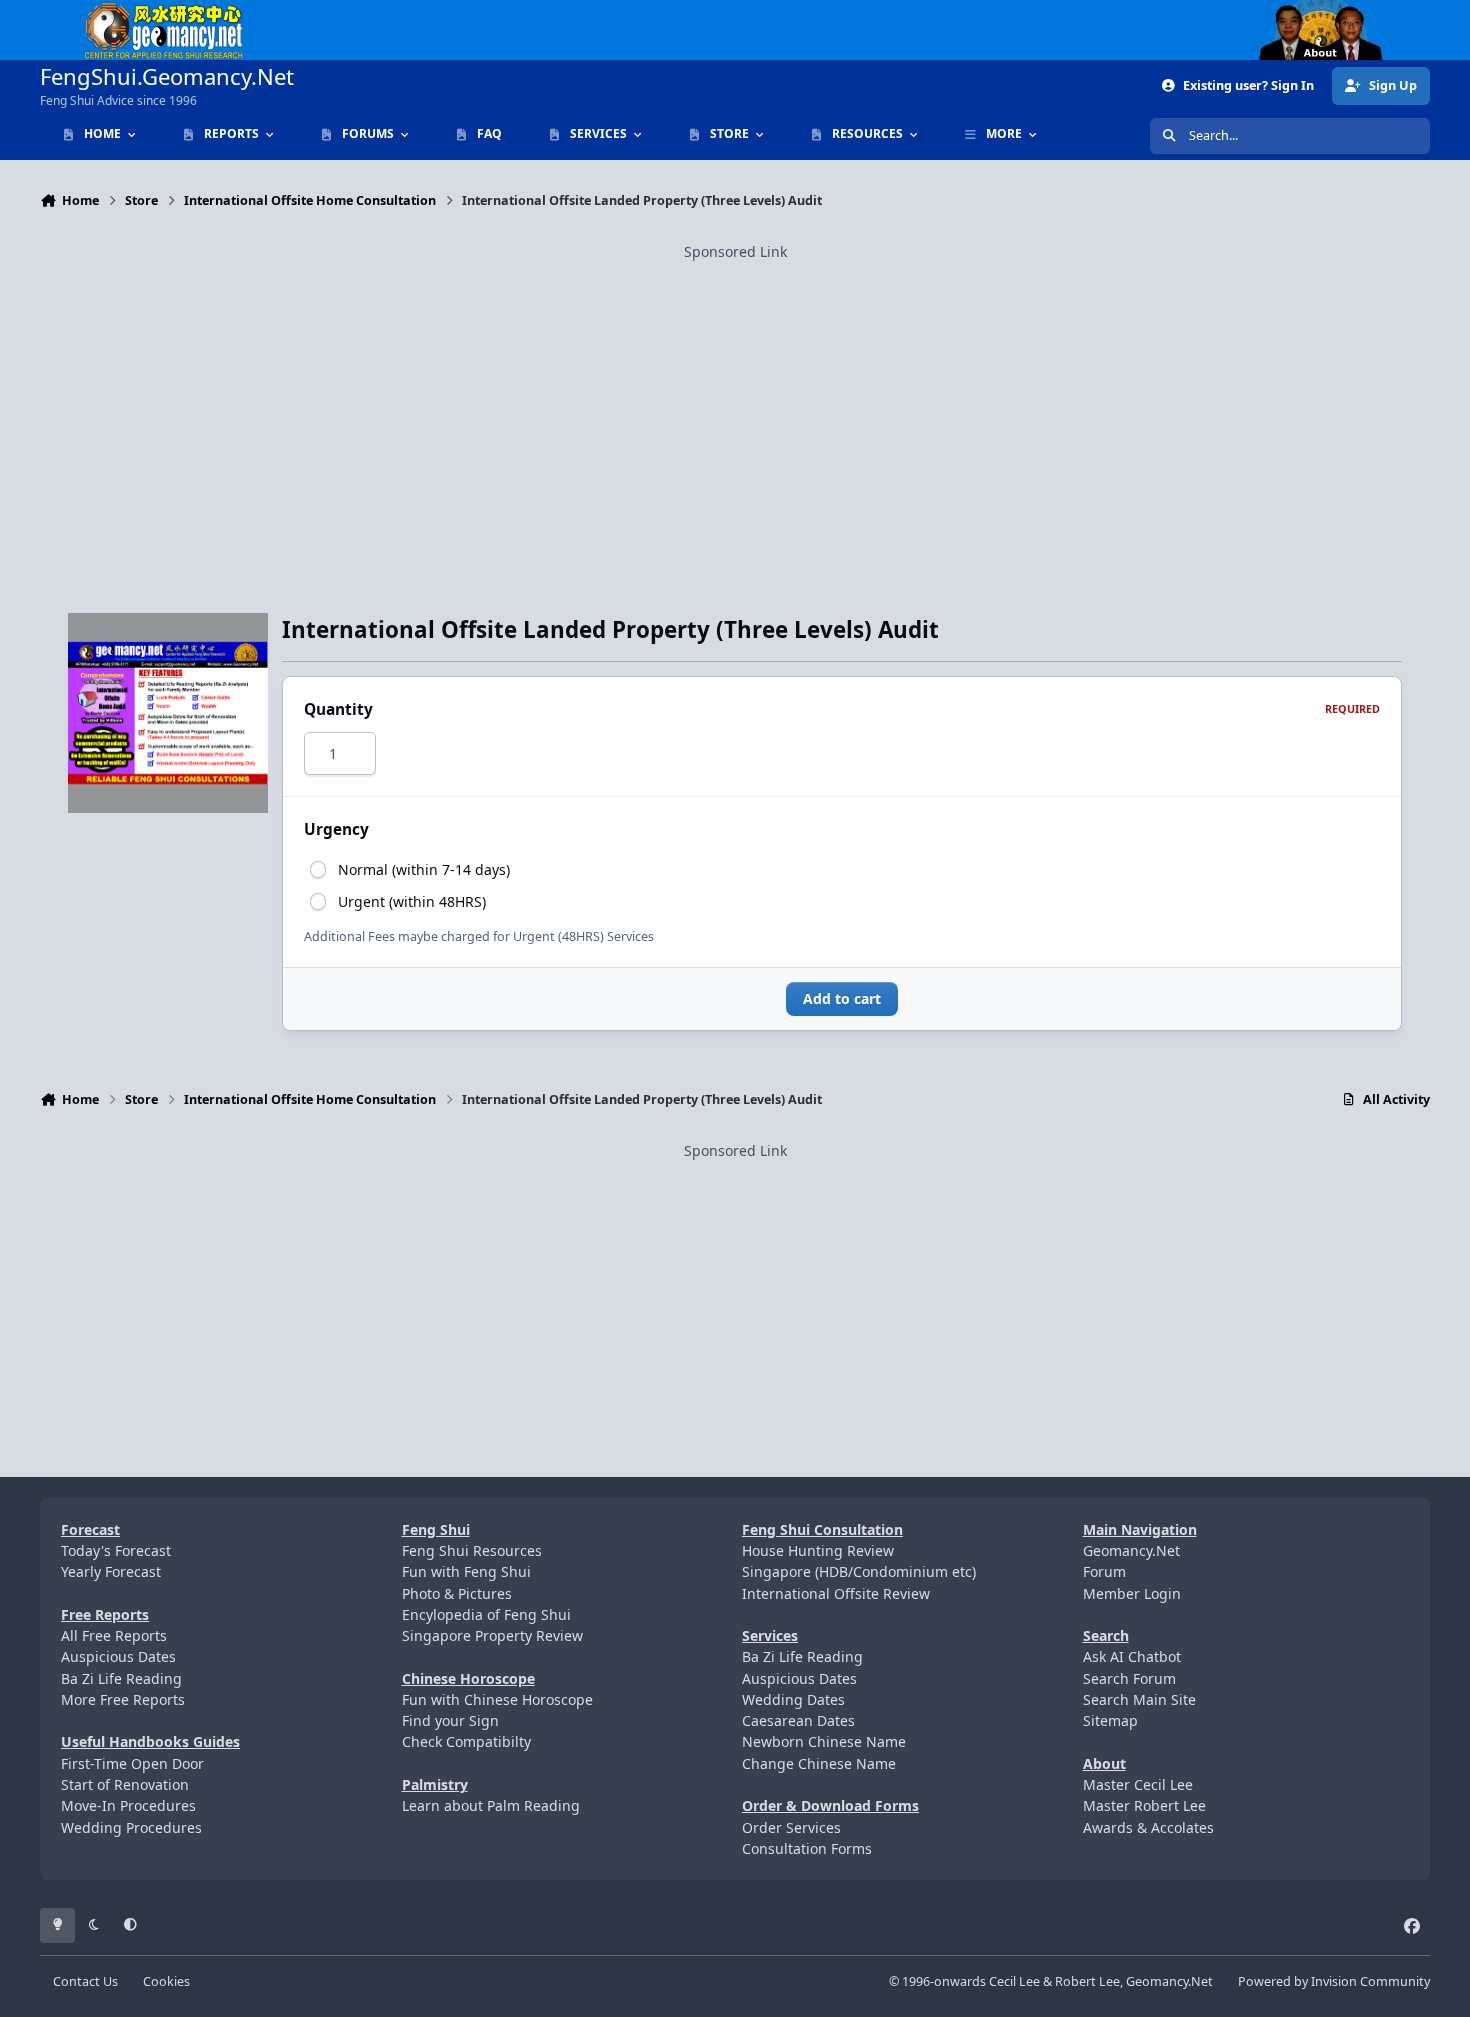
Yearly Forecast (111, 1571)
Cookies (166, 1981)
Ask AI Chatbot (1132, 1656)
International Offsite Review (836, 1593)
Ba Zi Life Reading (121, 1678)
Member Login (1132, 1593)
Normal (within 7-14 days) (424, 869)
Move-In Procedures (128, 1805)
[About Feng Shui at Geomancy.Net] (1339, 10)
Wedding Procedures (131, 1827)
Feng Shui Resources (472, 1550)
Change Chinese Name (819, 1763)
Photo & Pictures (457, 1593)
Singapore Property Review (492, 1635)
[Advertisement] (735, 403)
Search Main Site (1139, 1699)
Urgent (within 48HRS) (412, 901)
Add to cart (842, 998)
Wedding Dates (793, 1699)
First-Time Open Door (132, 1763)
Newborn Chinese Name (824, 1741)
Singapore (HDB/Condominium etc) (859, 1571)
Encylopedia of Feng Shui (486, 1614)
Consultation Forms (807, 1848)
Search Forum (1129, 1678)
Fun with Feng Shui (466, 1571)
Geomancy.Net (1131, 1550)
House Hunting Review (818, 1550)
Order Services (791, 1827)
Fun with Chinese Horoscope (497, 1699)
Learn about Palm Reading (491, 1805)
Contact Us (85, 1981)
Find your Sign (450, 1720)
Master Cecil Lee (1138, 1784)
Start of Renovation (125, 1784)
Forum (1104, 1571)
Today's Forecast (116, 1550)
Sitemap (1110, 1720)
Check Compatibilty (466, 1741)
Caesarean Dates (798, 1720)
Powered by (1334, 1981)
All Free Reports (114, 1635)
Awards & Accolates (1148, 1827)
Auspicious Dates (118, 1656)
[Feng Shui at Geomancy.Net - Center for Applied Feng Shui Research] (164, 10)
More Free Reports (123, 1699)
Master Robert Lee (1144, 1805)
